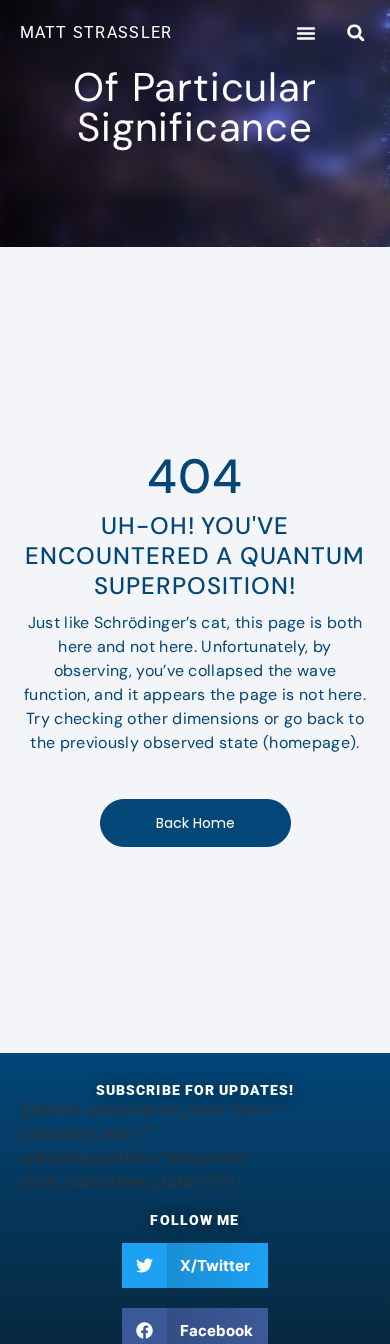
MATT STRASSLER (96, 32)
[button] (306, 33)
